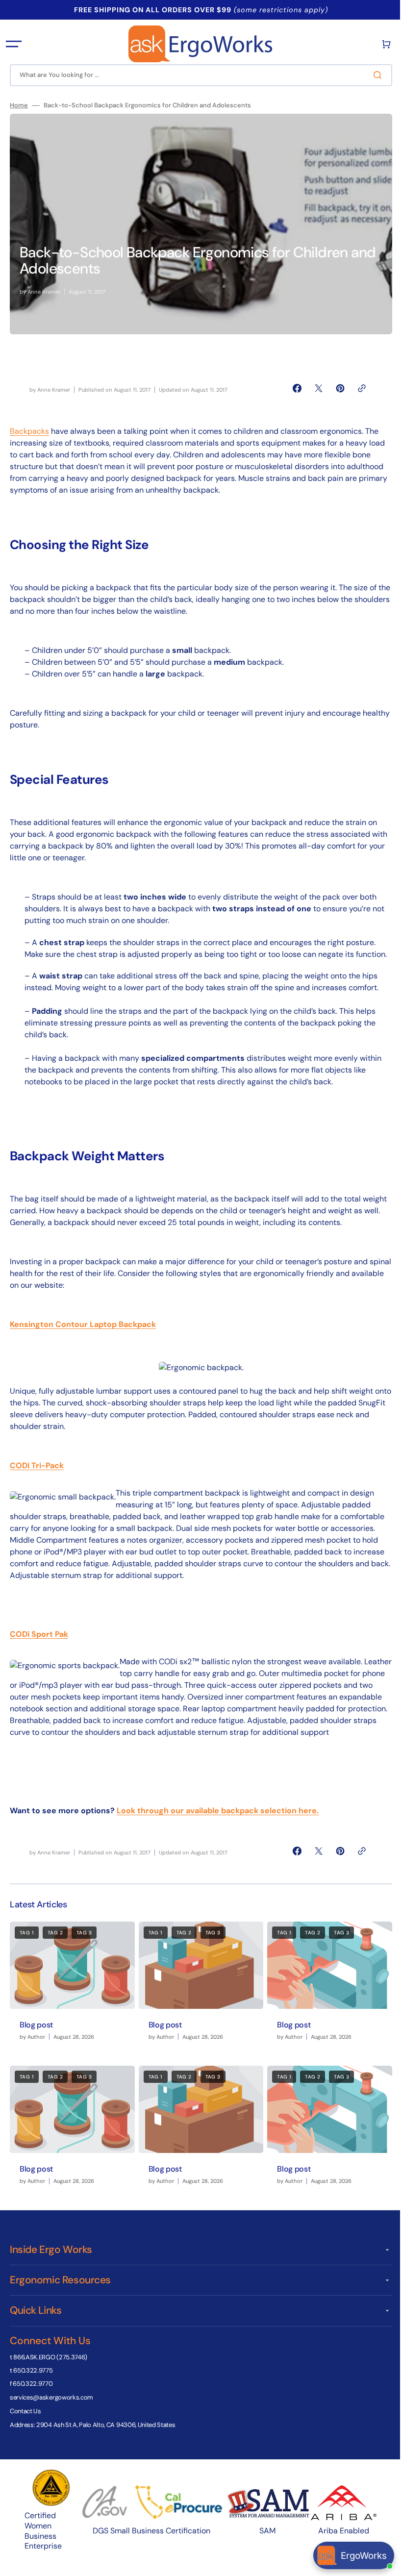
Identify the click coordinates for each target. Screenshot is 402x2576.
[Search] (372, 75)
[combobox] (197, 75)
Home (19, 105)
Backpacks (29, 431)
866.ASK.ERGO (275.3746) (50, 2377)
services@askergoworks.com (51, 2417)
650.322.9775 (33, 2390)
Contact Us (25, 2431)
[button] (14, 44)
